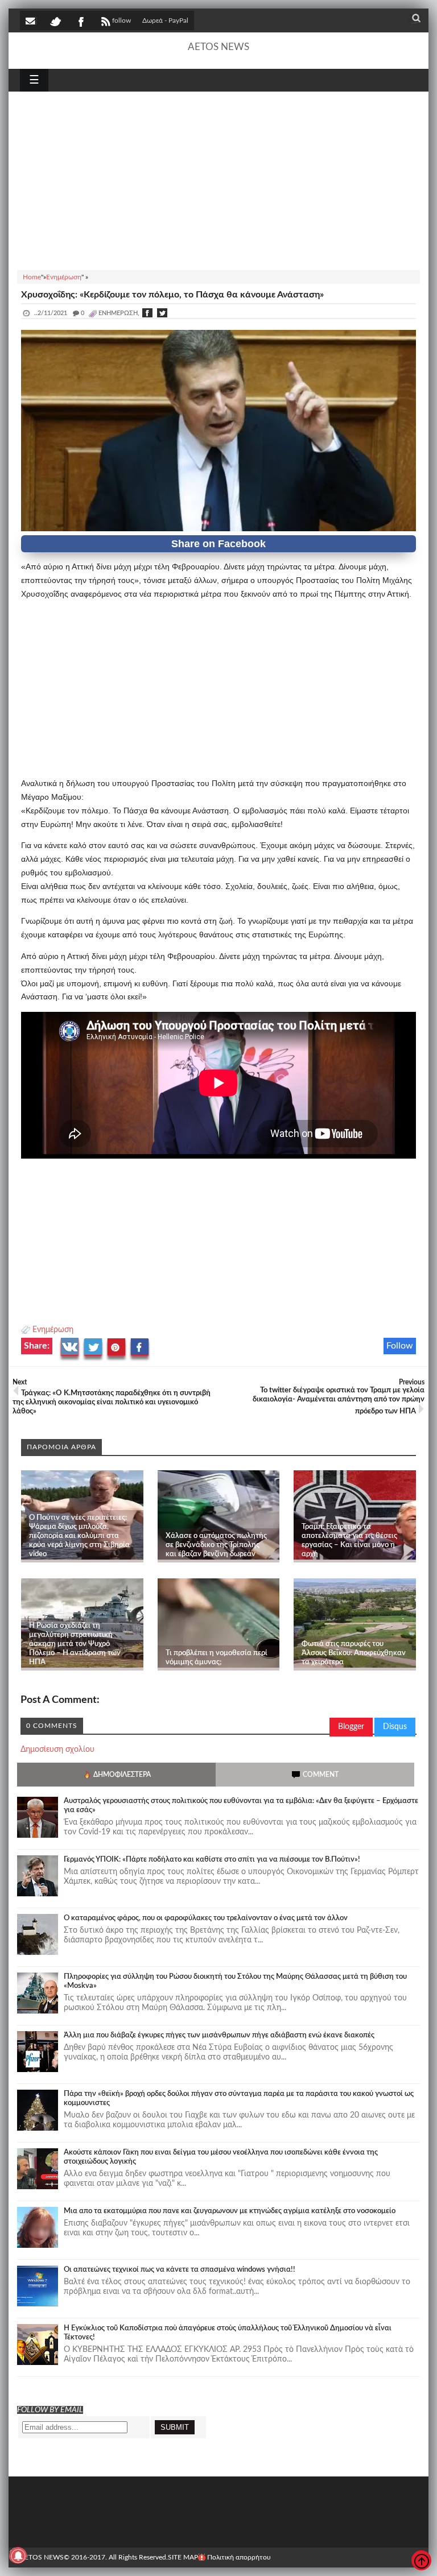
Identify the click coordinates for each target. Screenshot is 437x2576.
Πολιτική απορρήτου (239, 2557)
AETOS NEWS (218, 47)
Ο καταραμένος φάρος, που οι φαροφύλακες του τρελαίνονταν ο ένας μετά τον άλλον (206, 1918)
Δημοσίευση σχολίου (57, 1750)
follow (121, 20)
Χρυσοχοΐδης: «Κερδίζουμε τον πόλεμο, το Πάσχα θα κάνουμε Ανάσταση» (172, 295)
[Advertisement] (218, 179)
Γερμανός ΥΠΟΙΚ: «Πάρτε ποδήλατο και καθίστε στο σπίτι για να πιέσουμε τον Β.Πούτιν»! (212, 1860)
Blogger (351, 1727)
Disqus (395, 1727)
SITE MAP (183, 2557)
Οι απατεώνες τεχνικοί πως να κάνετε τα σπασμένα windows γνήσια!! (180, 2270)
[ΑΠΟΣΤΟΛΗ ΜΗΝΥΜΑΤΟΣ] (31, 20)
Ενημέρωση (53, 1330)
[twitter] (55, 20)
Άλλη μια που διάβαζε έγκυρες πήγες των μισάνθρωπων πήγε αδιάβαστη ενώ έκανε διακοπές (219, 2035)
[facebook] (80, 20)
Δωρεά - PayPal (165, 20)
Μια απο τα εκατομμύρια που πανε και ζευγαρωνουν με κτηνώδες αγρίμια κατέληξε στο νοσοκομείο (230, 2211)
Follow (400, 1346)
